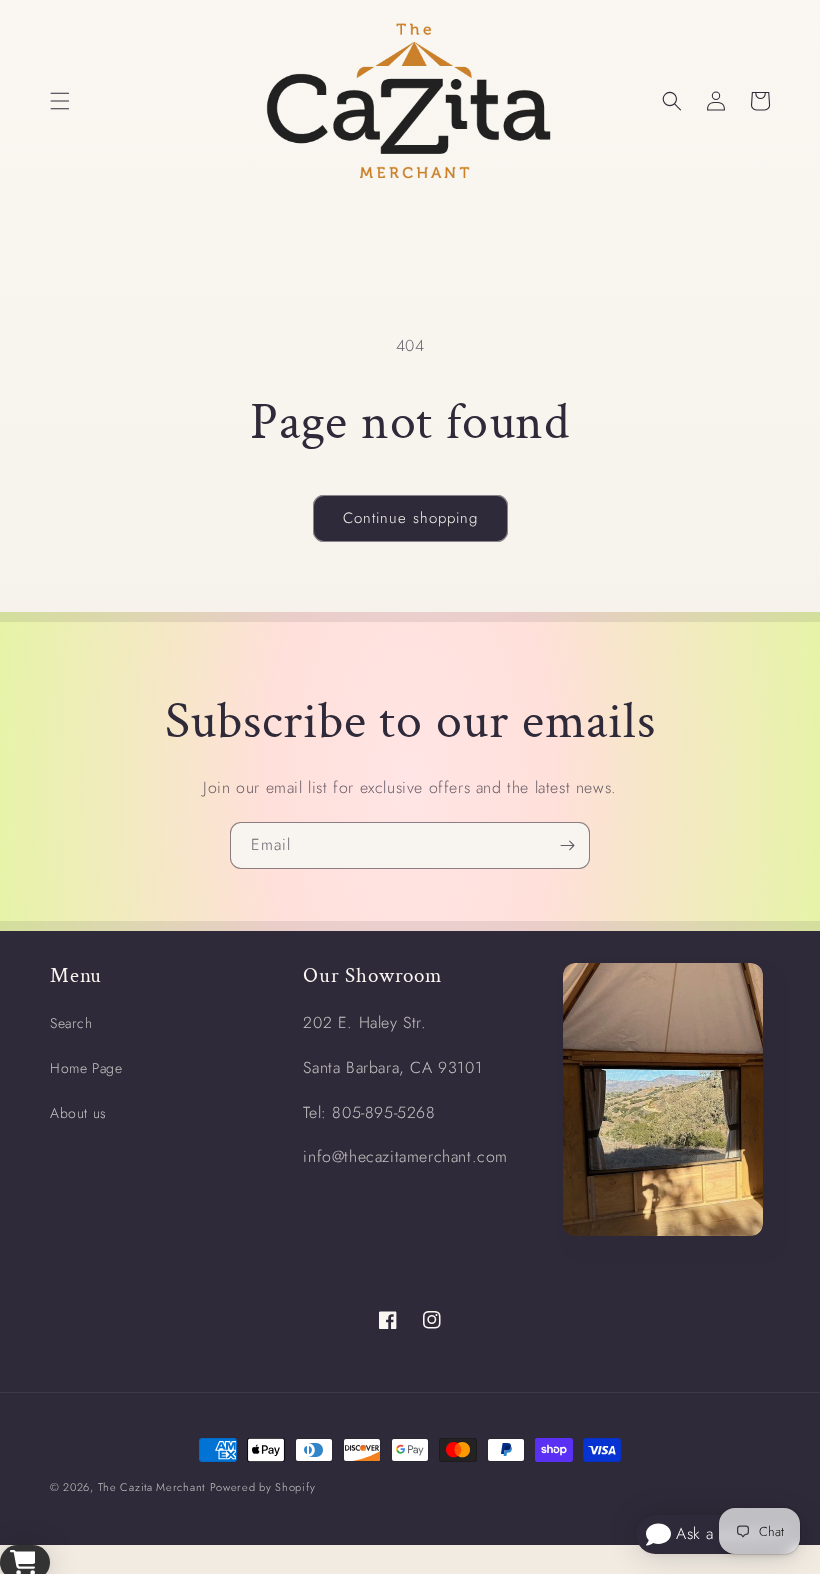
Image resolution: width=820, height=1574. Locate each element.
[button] (60, 101)
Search (71, 1023)
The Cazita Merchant (151, 1487)
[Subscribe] (567, 845)
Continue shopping (410, 518)
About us (78, 1113)
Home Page (86, 1068)
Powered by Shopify (263, 1487)
